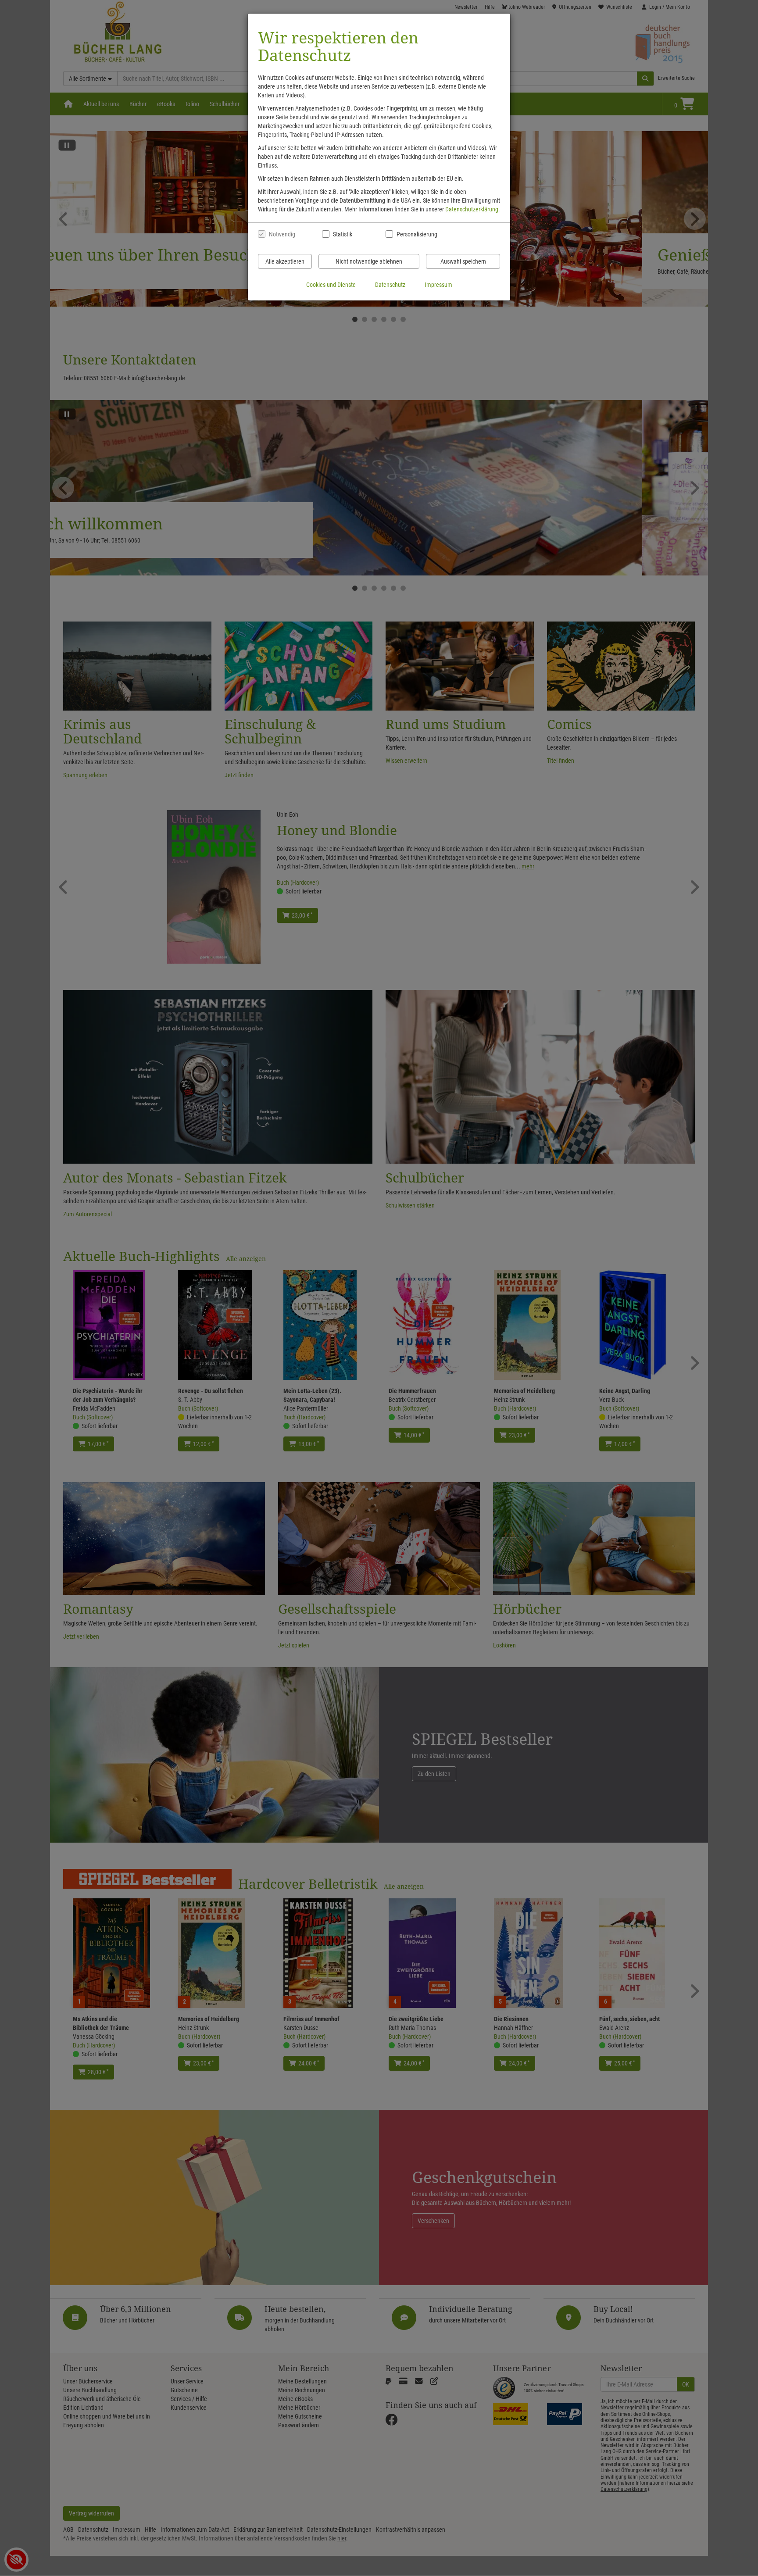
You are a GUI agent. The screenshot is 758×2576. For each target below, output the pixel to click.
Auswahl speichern (463, 261)
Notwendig (282, 234)
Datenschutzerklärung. (473, 209)
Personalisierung (417, 234)
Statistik (343, 234)
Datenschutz (390, 285)
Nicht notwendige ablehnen (369, 261)
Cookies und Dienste (331, 285)
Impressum (438, 285)
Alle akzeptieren (285, 261)
